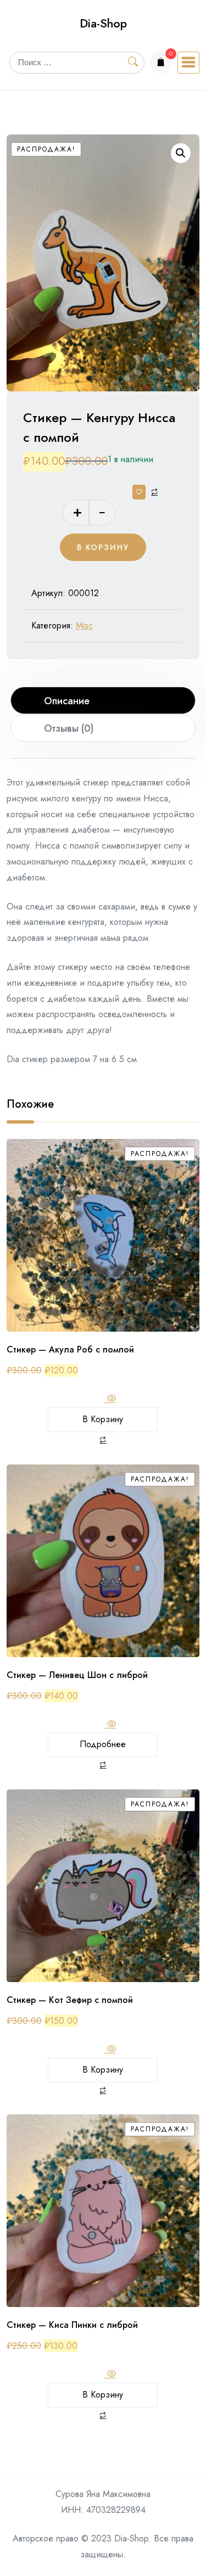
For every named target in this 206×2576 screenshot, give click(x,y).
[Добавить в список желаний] (139, 492)
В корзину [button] (103, 1419)
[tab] (103, 700)
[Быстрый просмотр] (110, 1399)
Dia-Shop (103, 23)
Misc (84, 625)
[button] (181, 153)
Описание (67, 701)
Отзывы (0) (69, 728)
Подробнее (103, 1744)
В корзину (103, 547)
